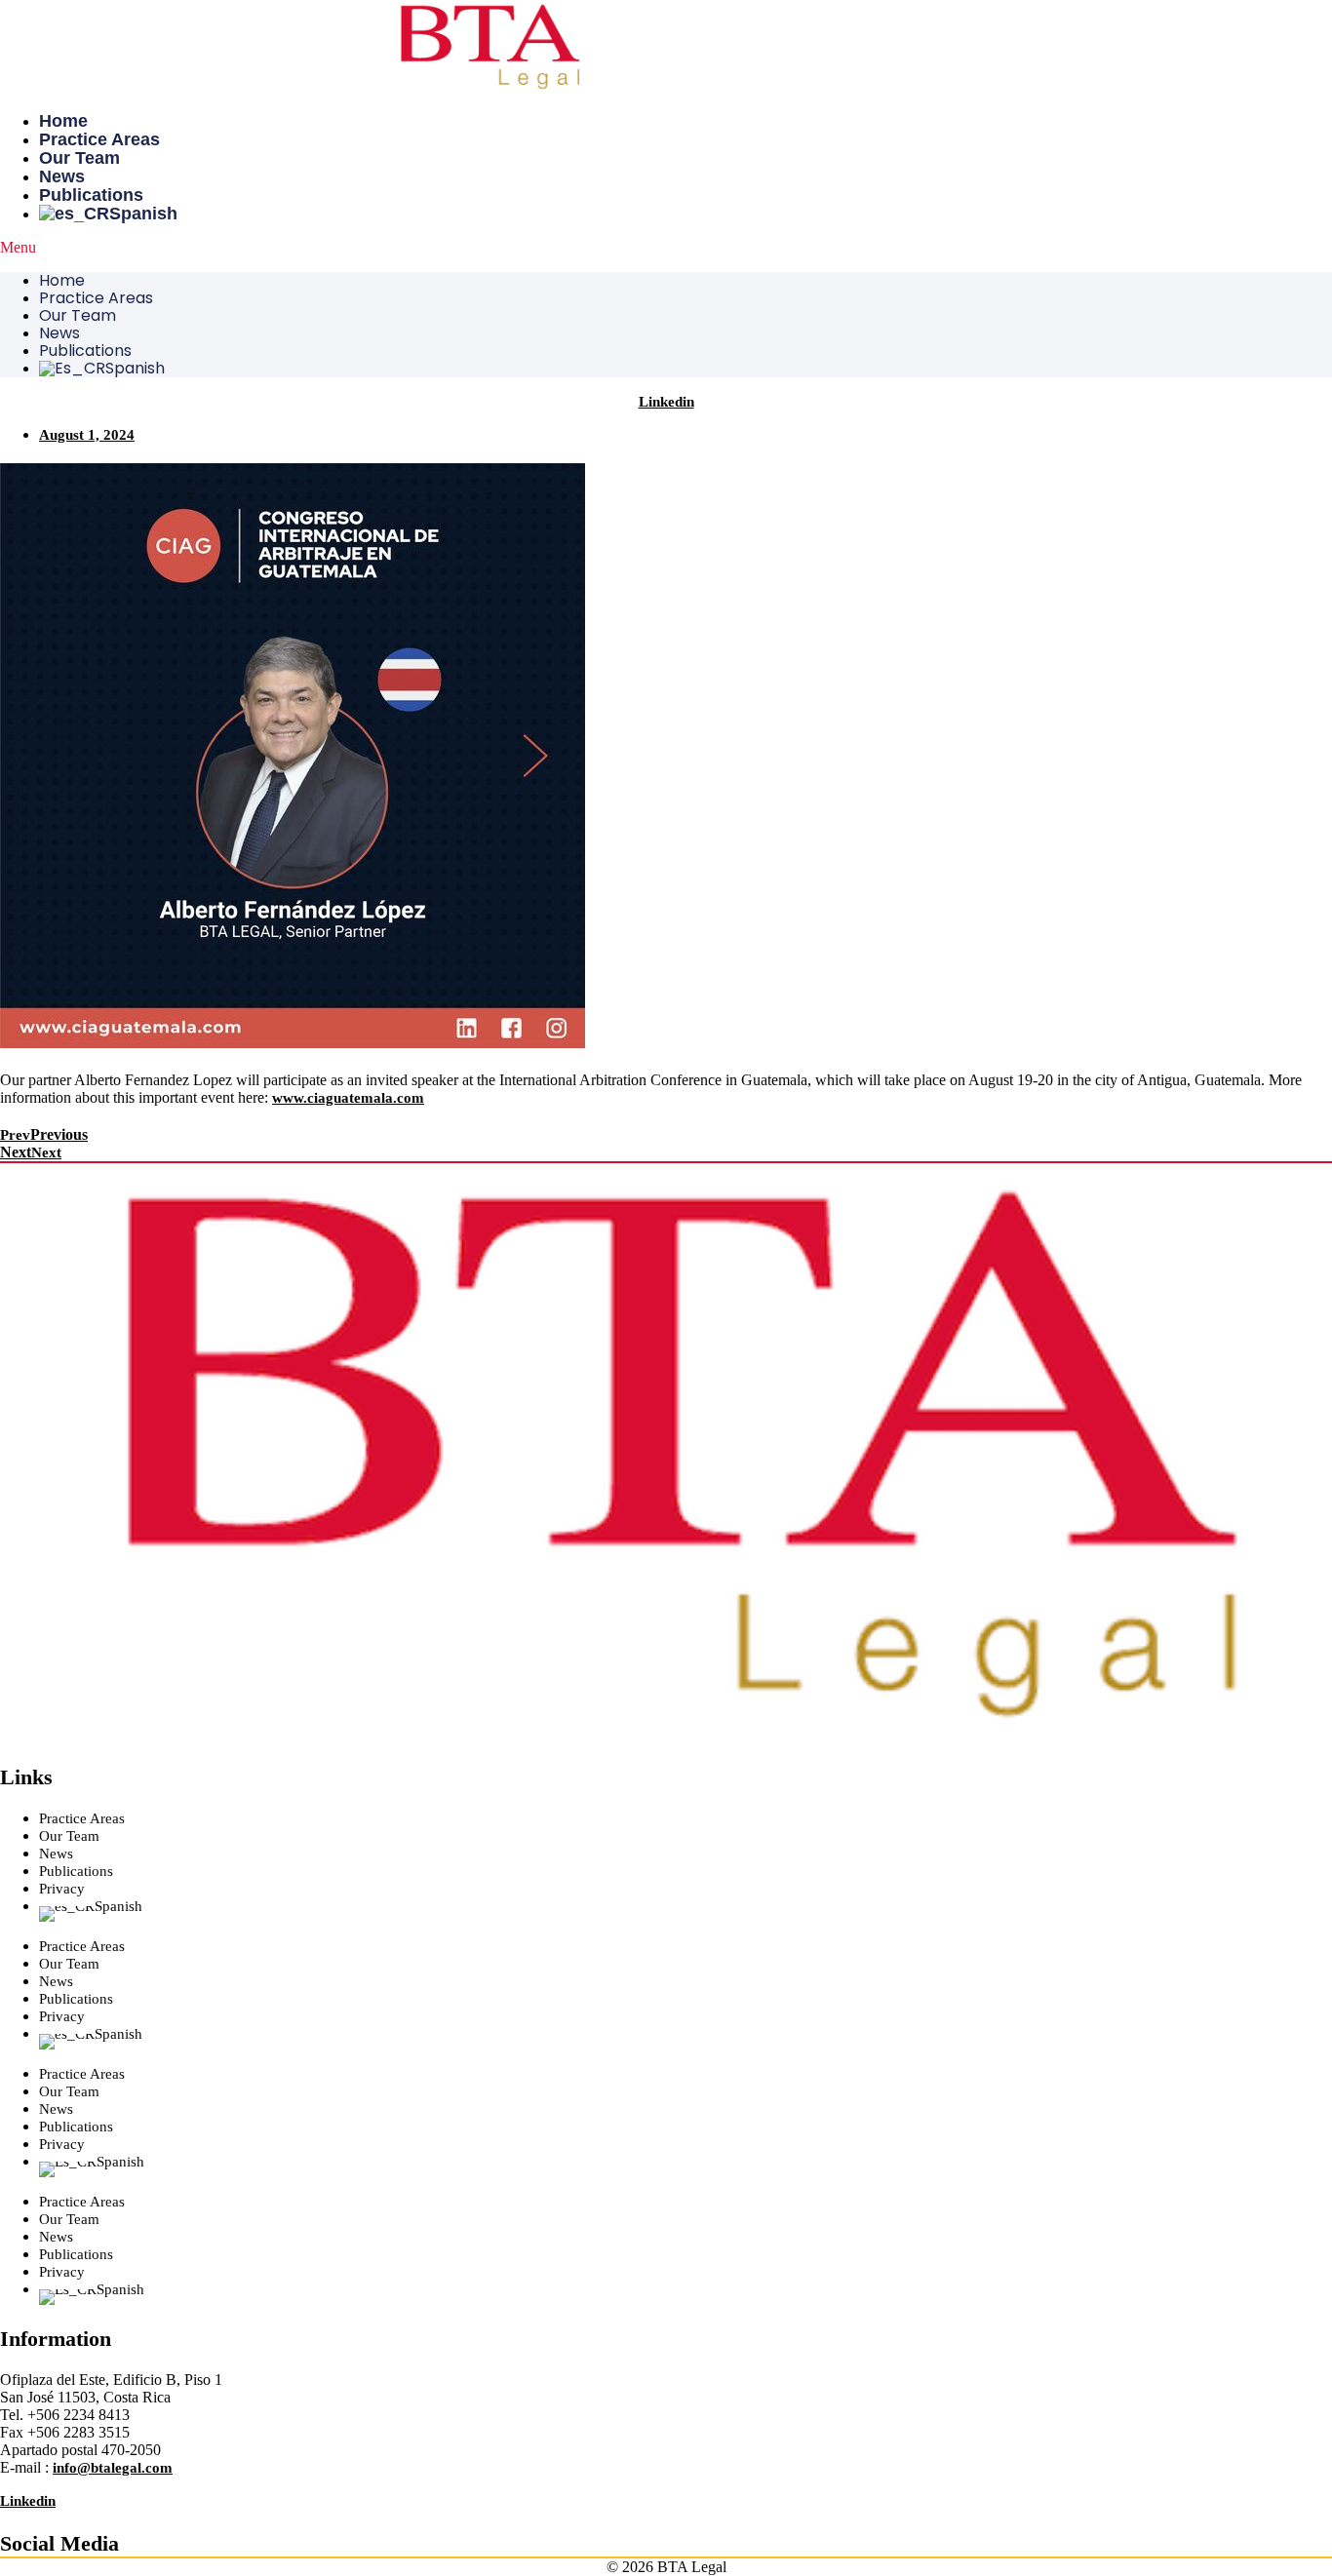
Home (63, 121)
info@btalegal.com (113, 2468)
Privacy (62, 1889)
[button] (666, 248)
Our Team (79, 158)
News (62, 176)
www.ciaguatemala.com (348, 1098)
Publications (91, 195)
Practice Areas (99, 139)
